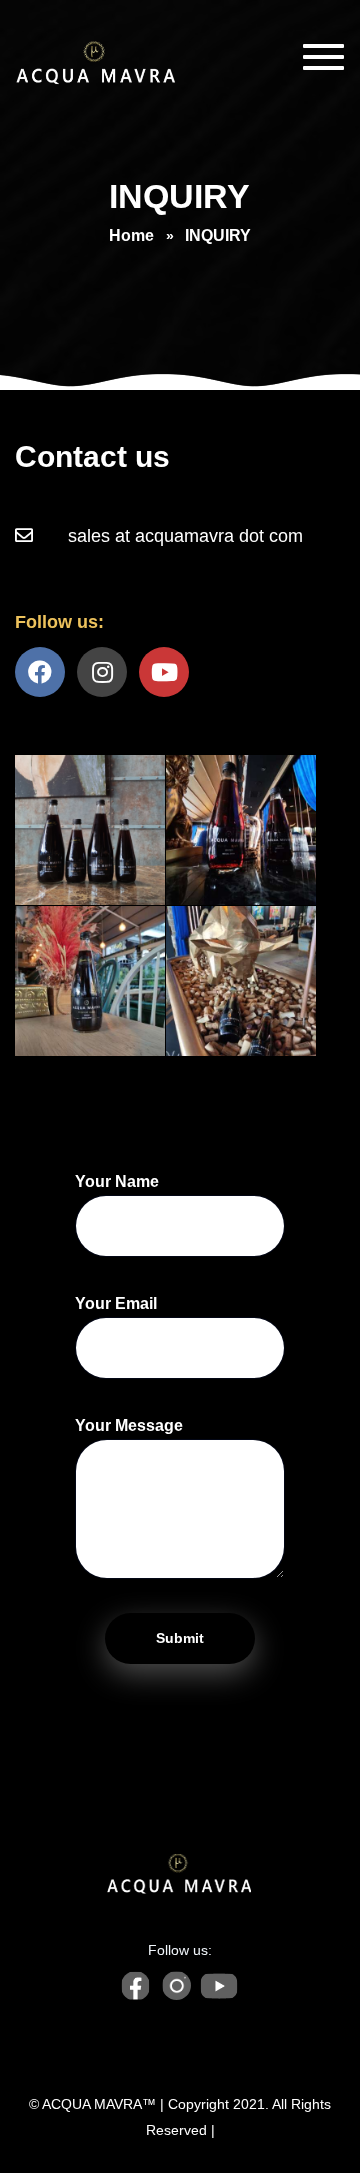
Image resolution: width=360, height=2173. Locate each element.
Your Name (117, 1181)
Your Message (129, 1425)
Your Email (116, 1303)
